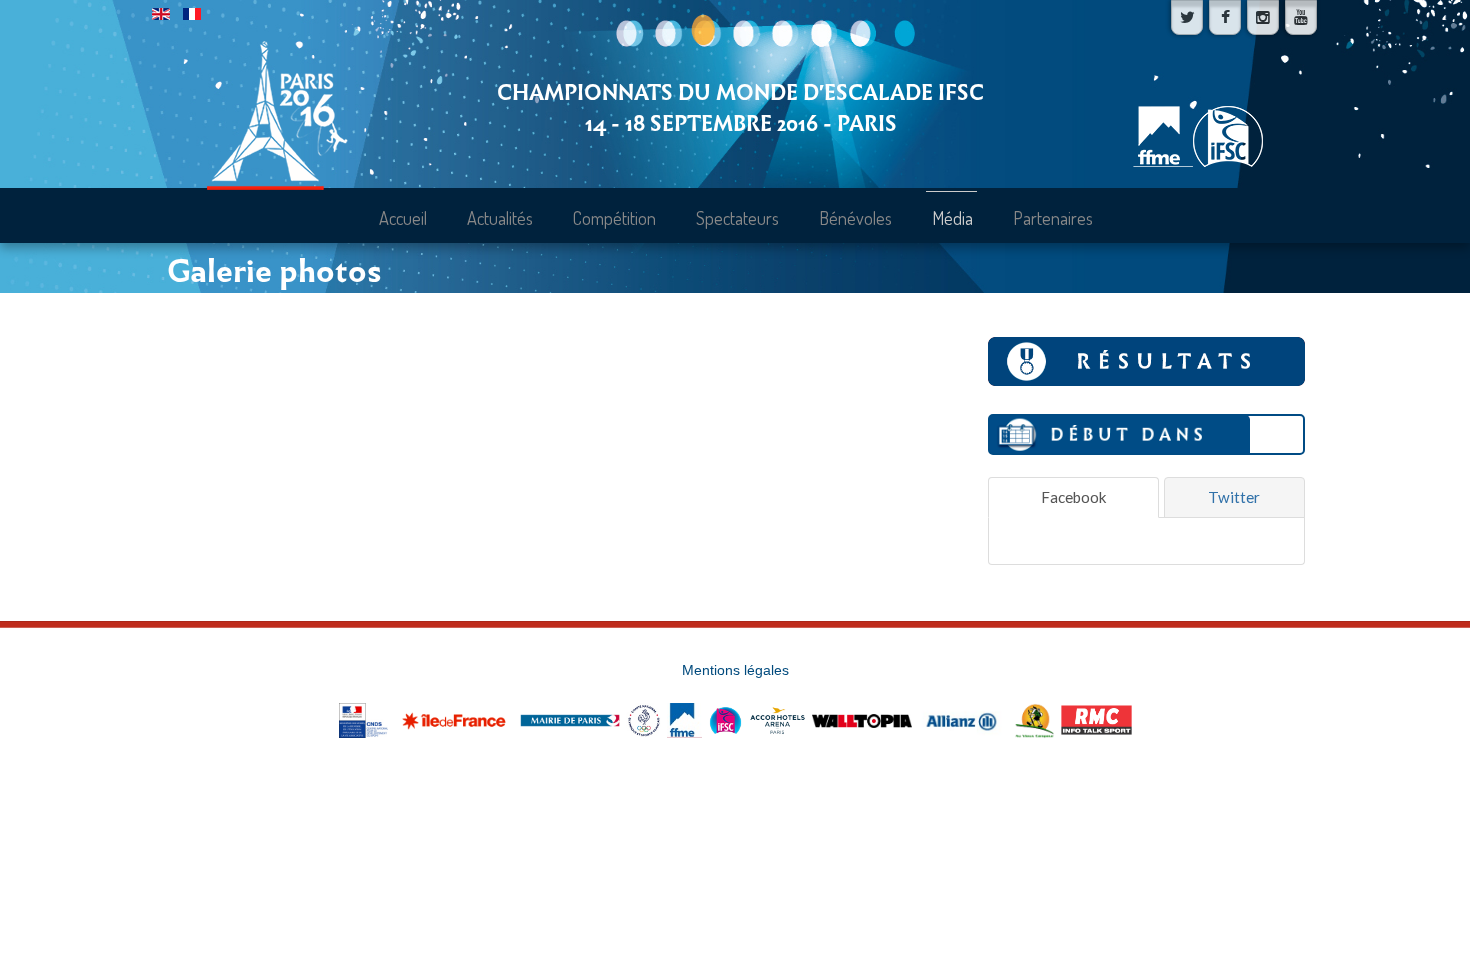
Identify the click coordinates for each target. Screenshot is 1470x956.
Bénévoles (855, 217)
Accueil (403, 217)
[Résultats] (1146, 359)
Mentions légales (735, 670)
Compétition (614, 217)
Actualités (500, 217)
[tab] (1073, 497)
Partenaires (1053, 217)
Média (952, 217)
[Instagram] (1263, 17)
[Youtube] (1301, 17)
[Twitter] (1187, 17)
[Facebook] (1225, 17)
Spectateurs (737, 217)
